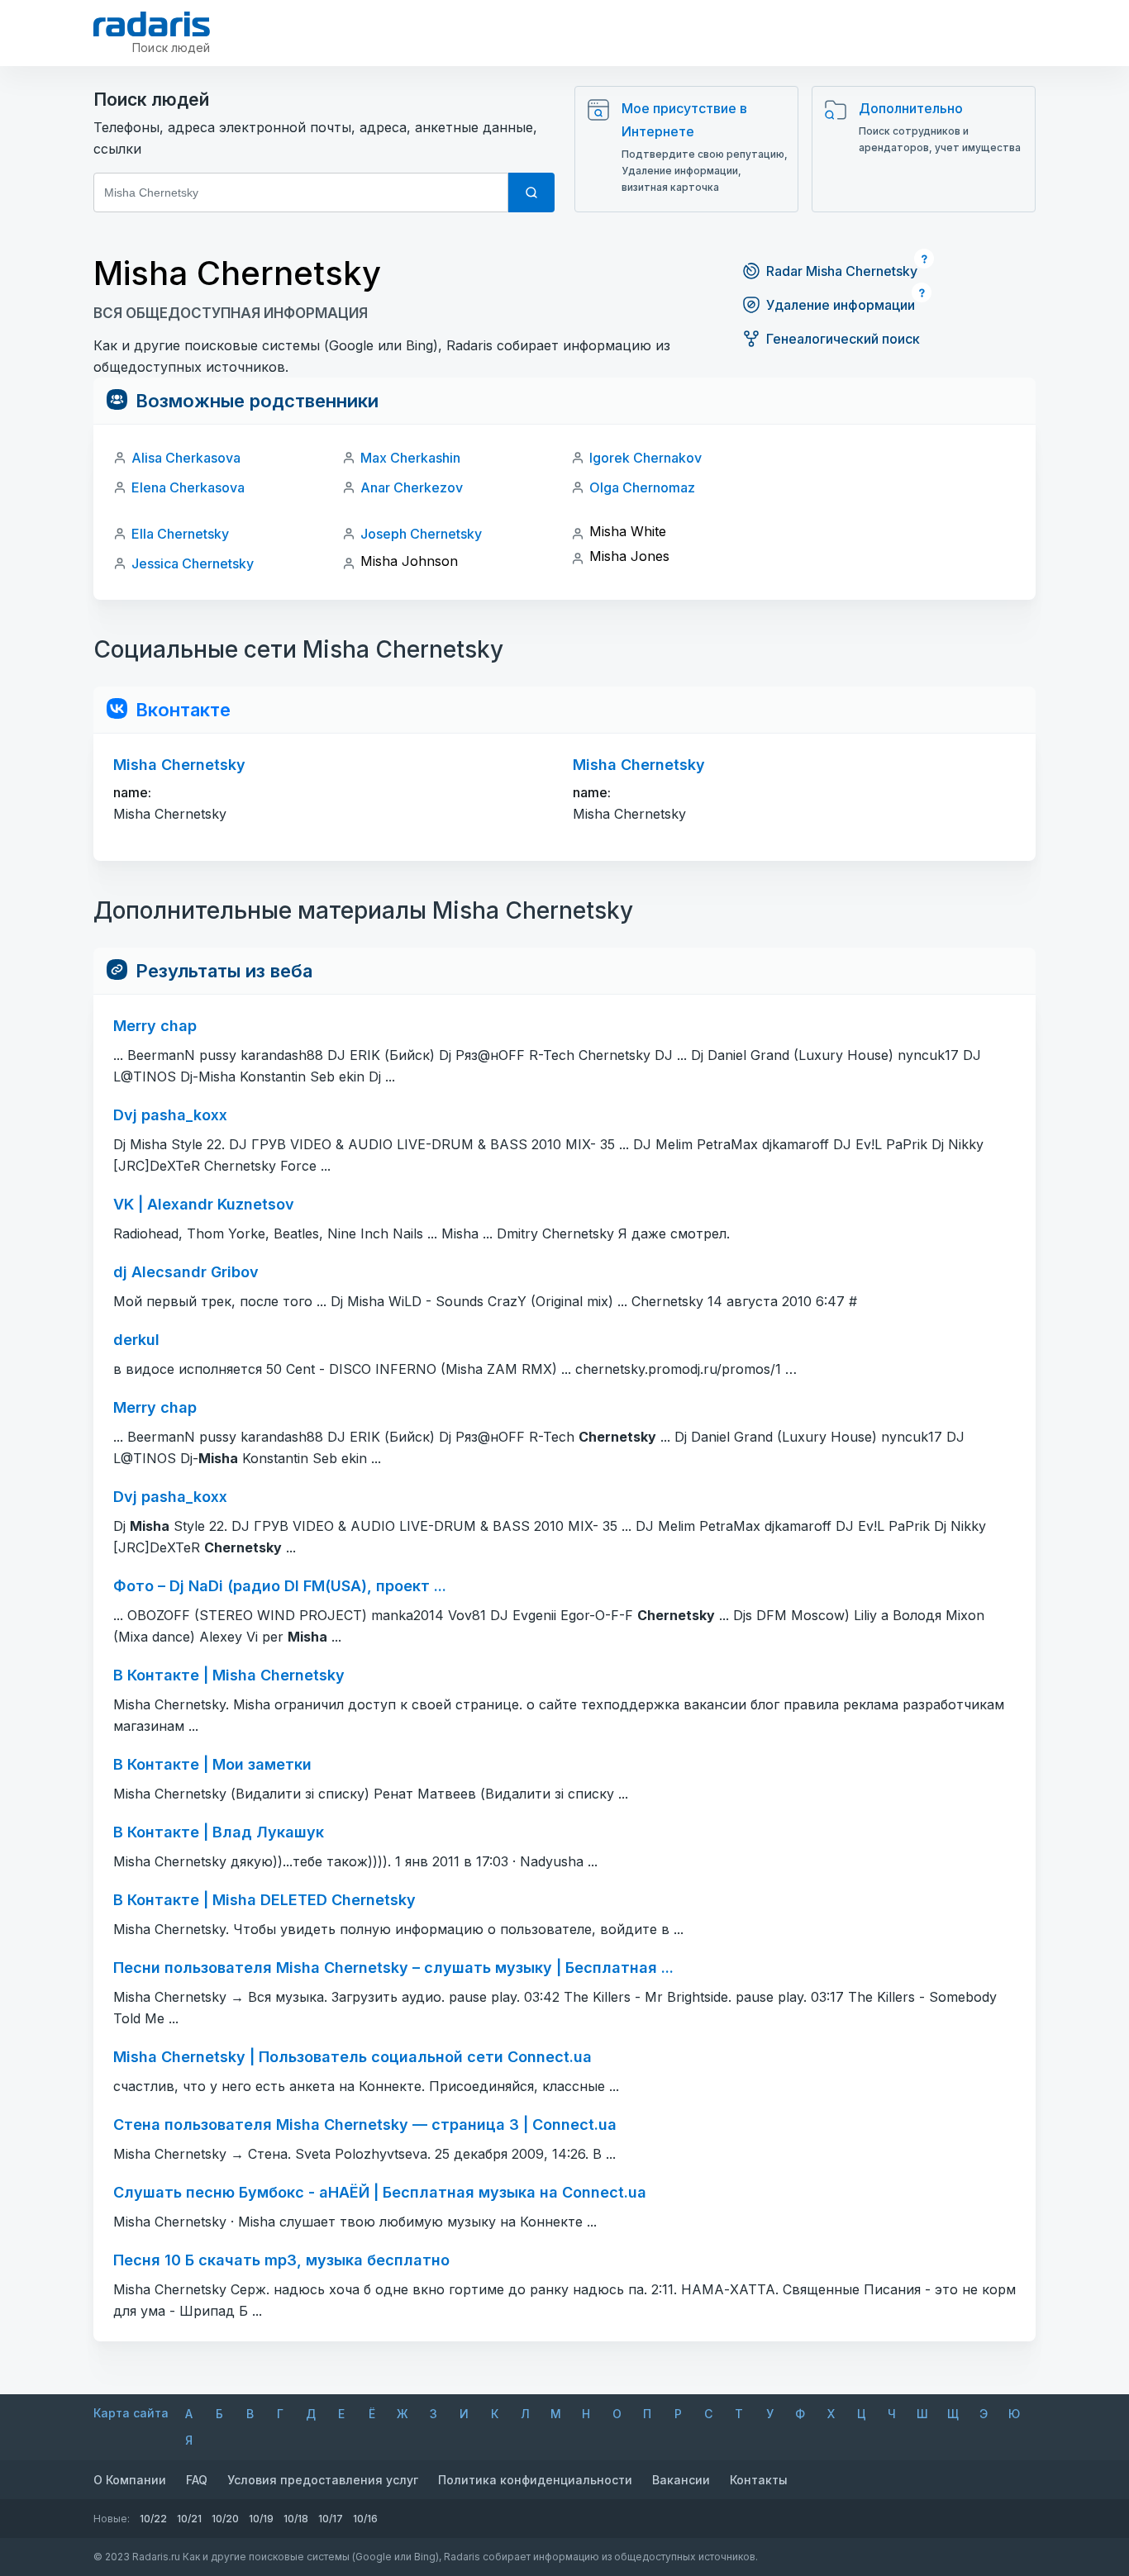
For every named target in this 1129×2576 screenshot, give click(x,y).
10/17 (331, 2519)
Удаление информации (841, 305)
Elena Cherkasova (188, 487)
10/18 (296, 2519)
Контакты (759, 2480)
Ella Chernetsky (180, 534)
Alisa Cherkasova (186, 458)
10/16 (365, 2519)
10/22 (153, 2519)
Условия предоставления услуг (323, 2480)
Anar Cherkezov (412, 487)
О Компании (130, 2480)
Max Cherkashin (410, 458)
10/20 (225, 2519)
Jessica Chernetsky (193, 563)
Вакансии (681, 2480)
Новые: (112, 2519)
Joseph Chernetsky (421, 534)
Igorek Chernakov (645, 458)
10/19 (261, 2519)
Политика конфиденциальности (535, 2480)
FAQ (197, 2480)
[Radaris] (152, 24)
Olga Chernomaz (642, 487)
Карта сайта (131, 2413)
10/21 (189, 2519)
